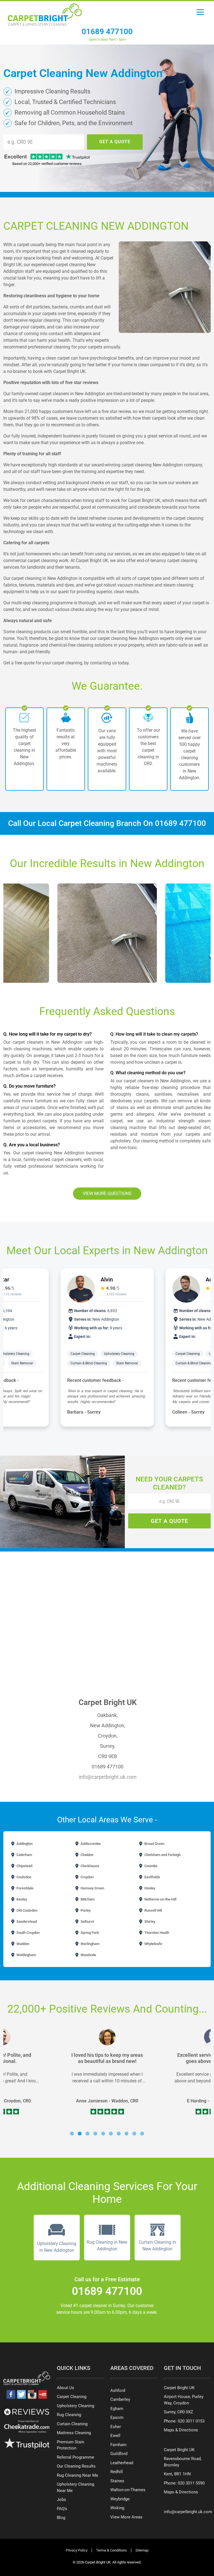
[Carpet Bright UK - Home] (45, 13)
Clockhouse (89, 1866)
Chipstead (24, 1866)
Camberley (120, 2399)
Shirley (149, 1922)
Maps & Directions (181, 2430)
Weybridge (120, 2499)
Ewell (115, 2436)
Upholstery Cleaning (119, 1354)
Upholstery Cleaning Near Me (76, 2487)
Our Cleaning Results (76, 2466)
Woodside (88, 1955)
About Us (65, 2388)
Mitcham (87, 1899)
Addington (24, 1844)
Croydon (87, 1877)
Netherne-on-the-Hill (160, 1899)
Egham (117, 2409)
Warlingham (90, 1944)
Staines (117, 2481)
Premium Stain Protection (70, 2445)
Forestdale (25, 1888)
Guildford (119, 2454)
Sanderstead (26, 1922)
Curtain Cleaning (72, 2424)
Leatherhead (122, 2463)
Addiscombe (90, 1844)
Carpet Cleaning (83, 1354)
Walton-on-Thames (128, 2490)
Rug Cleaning (69, 2415)
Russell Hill (153, 1910)
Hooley (149, 1888)
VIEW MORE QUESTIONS (107, 1193)
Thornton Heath (156, 1933)
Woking (117, 2508)
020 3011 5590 (191, 2483)
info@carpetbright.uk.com (108, 1777)
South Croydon (28, 1933)
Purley (85, 1910)
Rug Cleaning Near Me (77, 2475)
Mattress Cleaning (74, 2433)
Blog (61, 2518)
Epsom (117, 2417)
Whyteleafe (153, 1944)
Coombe (150, 1866)
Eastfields (152, 1877)
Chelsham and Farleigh (162, 1855)
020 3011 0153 (191, 2421)
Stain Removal (22, 1363)
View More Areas (126, 2517)
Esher (116, 2427)
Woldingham (26, 1955)
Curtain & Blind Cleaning (89, 1363)
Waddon (22, 1944)
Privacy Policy (77, 2550)
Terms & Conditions (111, 2550)
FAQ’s (62, 2509)
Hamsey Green (92, 1888)
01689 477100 (107, 32)
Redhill (117, 2472)
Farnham (118, 2445)
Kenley (21, 1899)
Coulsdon (23, 1877)
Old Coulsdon (26, 1910)
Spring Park (89, 1933)
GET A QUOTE (115, 142)
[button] (72, 2134)
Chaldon (87, 1855)
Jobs (61, 2500)
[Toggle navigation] (200, 14)
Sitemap (142, 2550)
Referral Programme (76, 2457)
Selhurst (87, 1922)
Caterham (24, 1855)
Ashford (118, 2391)
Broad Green (154, 1844)
